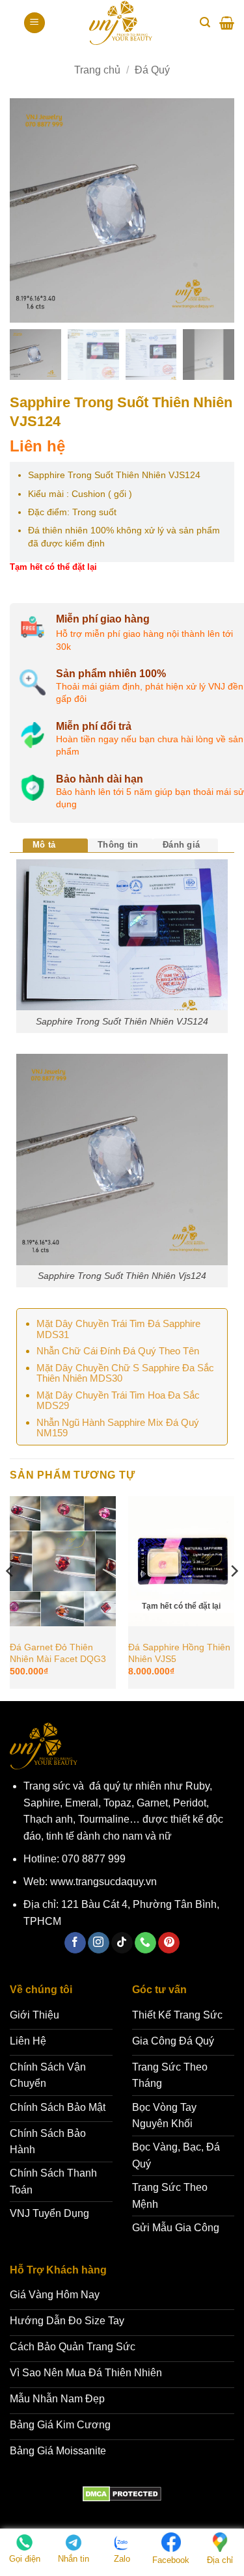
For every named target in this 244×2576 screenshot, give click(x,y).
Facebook (171, 2560)
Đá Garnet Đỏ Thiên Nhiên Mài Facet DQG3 (58, 1653)
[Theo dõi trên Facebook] (75, 1943)
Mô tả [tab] (44, 845)
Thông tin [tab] (118, 845)
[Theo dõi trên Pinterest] (169, 1943)
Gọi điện (25, 2559)
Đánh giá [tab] (181, 845)
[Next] (234, 1597)
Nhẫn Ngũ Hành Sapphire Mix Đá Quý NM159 (118, 1428)
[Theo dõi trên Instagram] (99, 1943)
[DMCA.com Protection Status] (122, 2494)
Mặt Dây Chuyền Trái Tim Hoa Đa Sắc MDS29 (118, 1401)
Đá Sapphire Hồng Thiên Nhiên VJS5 (179, 1653)
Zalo (122, 2559)
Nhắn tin (74, 2559)
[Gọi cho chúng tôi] (145, 1943)
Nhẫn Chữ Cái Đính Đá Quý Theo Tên (118, 1351)
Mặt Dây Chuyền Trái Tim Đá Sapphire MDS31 (118, 1329)
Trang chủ (97, 70)
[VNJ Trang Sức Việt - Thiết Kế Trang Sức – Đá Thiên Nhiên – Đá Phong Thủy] (121, 23)
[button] (34, 23)
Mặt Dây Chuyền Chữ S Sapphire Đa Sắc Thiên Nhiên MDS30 (125, 1373)
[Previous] (10, 1597)
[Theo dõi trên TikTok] (122, 1943)
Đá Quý (152, 70)
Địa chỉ (220, 2560)
